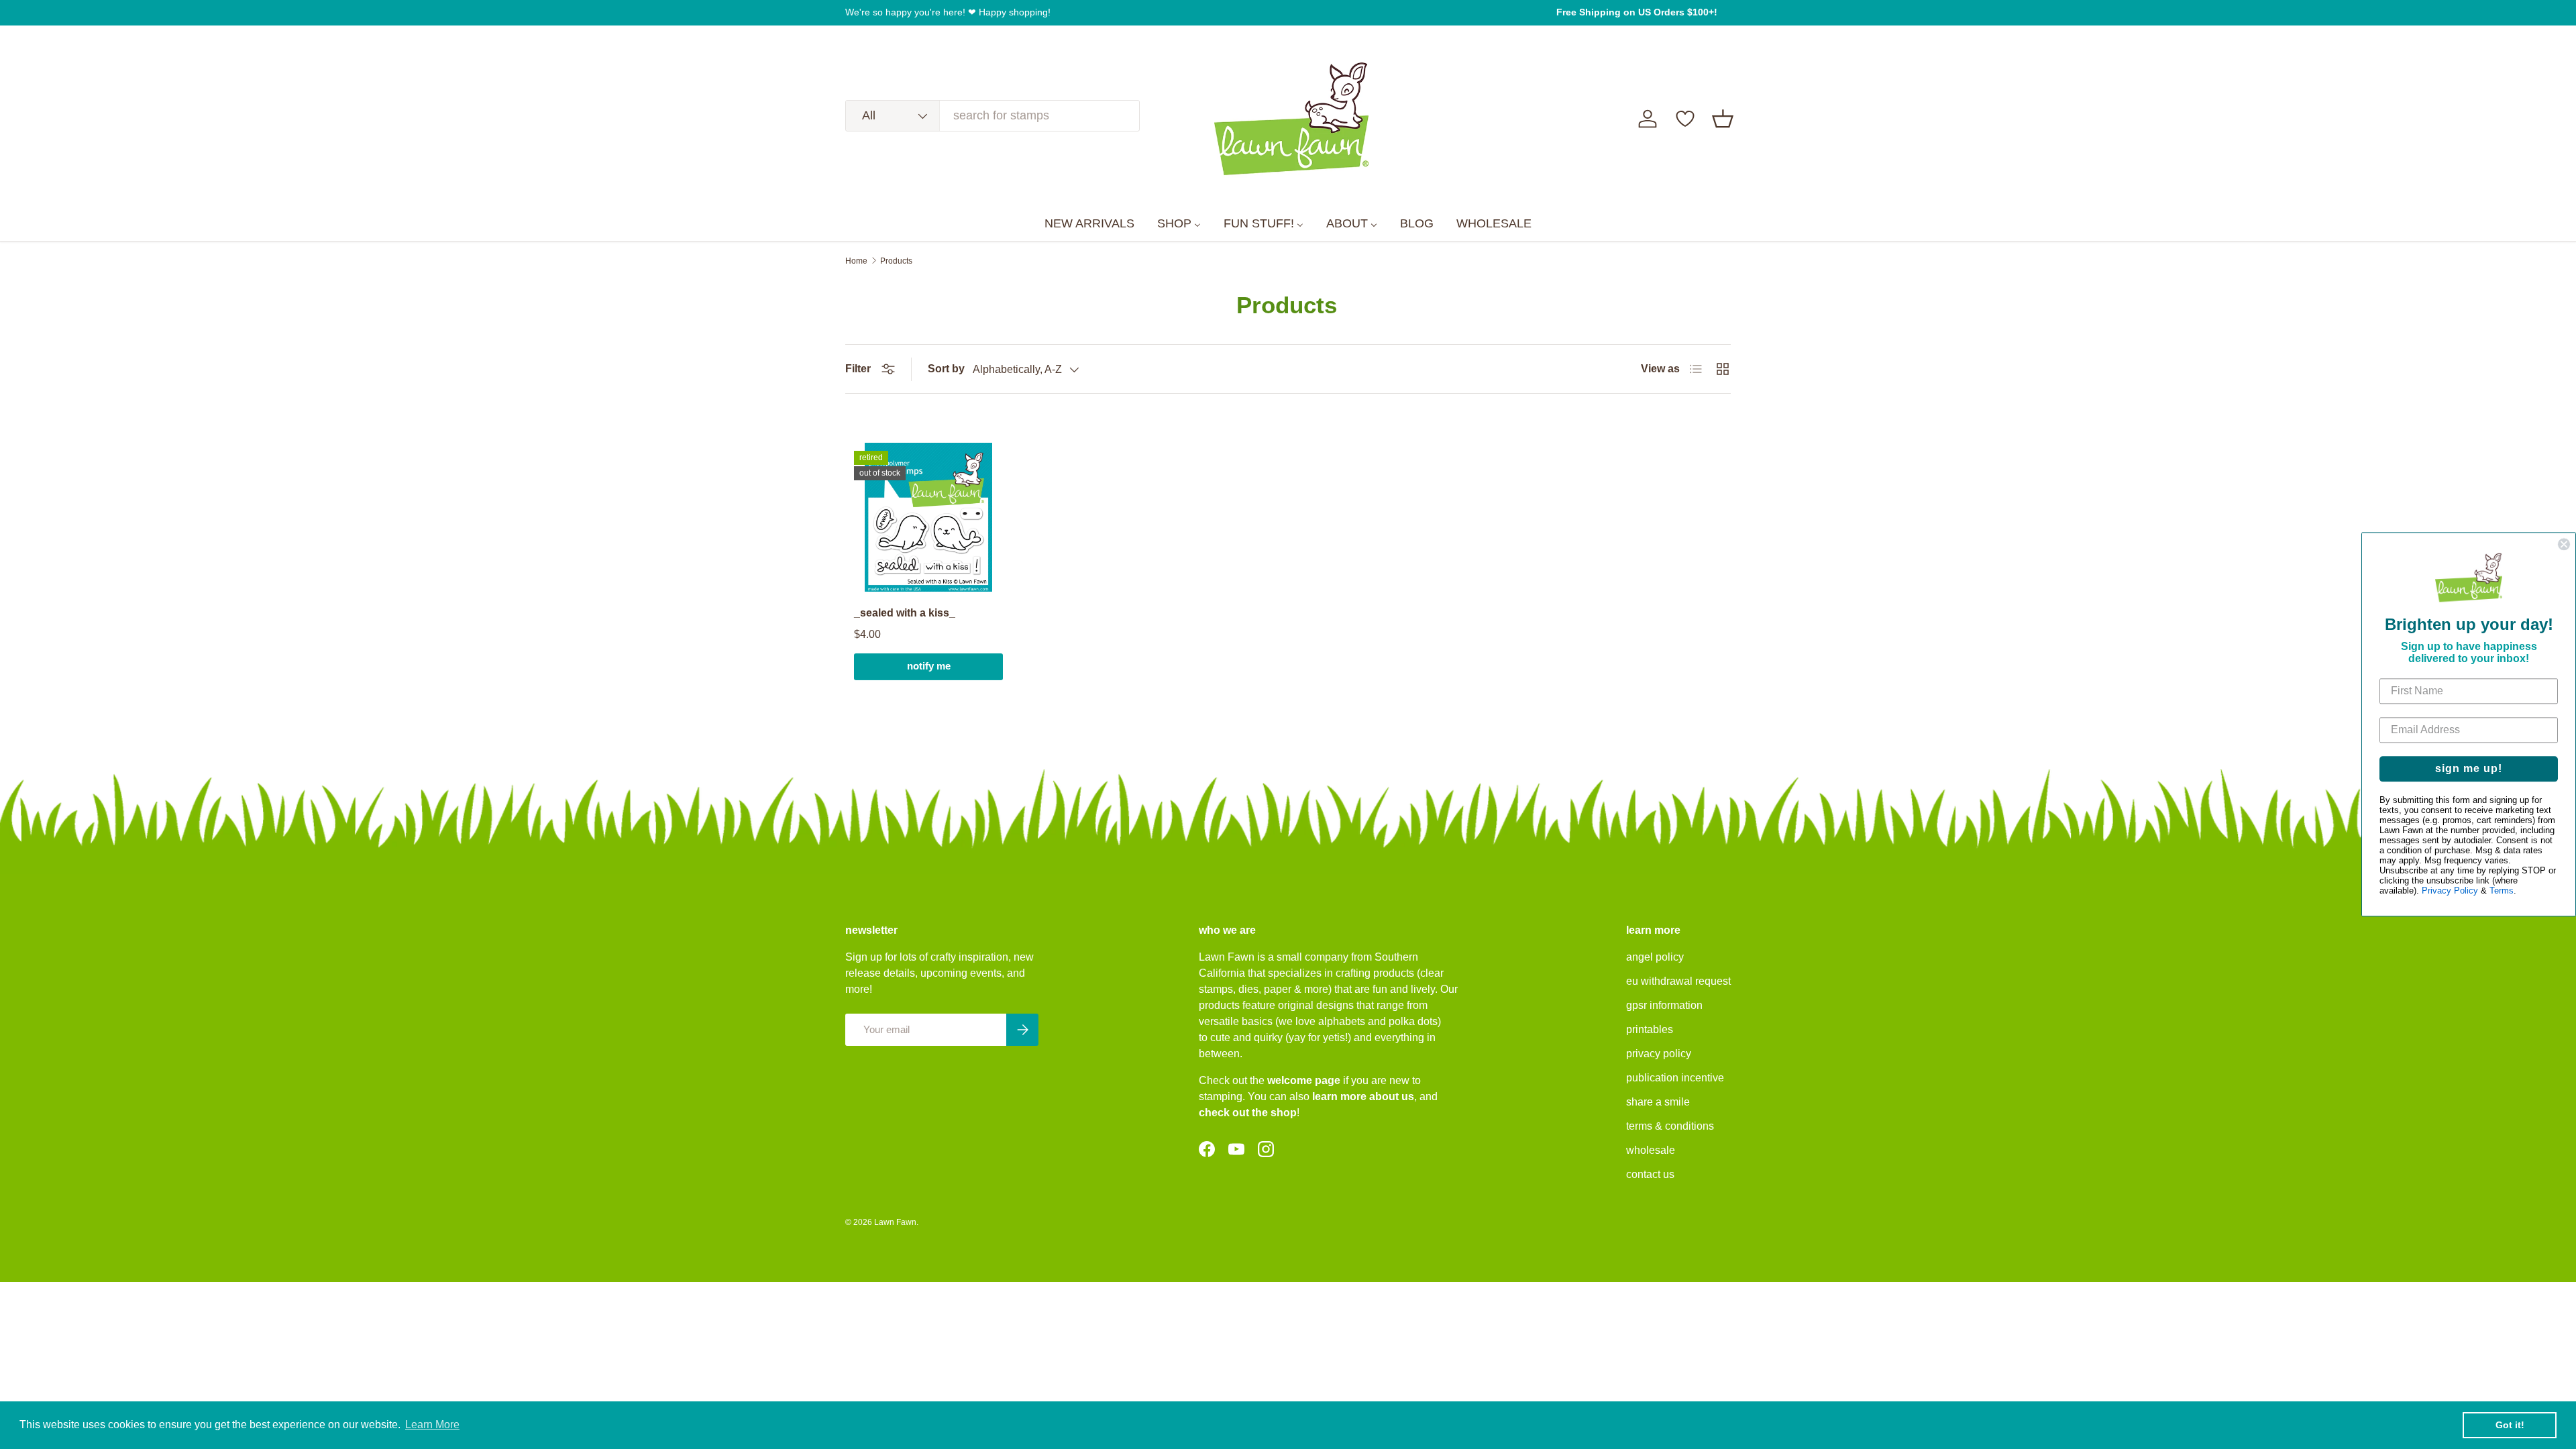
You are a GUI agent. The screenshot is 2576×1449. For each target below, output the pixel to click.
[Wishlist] (1685, 119)
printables (1650, 1029)
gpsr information (1664, 1005)
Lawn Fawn (895, 1222)
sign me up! (2469, 769)
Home (856, 261)
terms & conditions (1670, 1126)
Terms (2502, 891)
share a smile (1658, 1102)
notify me (929, 666)
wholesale (1651, 1150)
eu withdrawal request (1678, 981)
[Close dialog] (2564, 544)
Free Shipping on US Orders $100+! (1637, 12)
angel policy (1655, 957)
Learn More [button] (432, 1425)
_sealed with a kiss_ (905, 613)
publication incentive (1675, 1078)
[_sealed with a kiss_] (928, 517)
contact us (1650, 1174)
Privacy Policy (2450, 891)
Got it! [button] (2510, 1425)
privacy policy (1659, 1054)
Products (896, 261)
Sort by (946, 369)
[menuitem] (1089, 224)
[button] (1723, 119)
